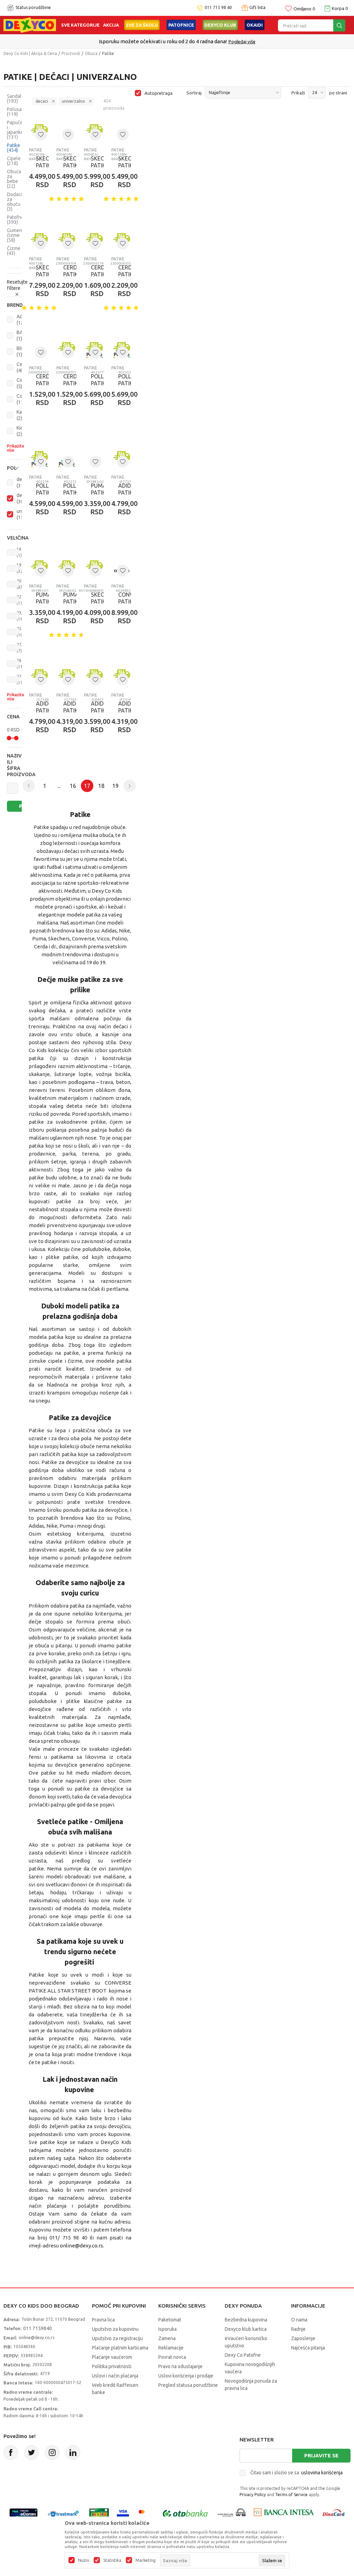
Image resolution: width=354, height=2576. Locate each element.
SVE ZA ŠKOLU (142, 25)
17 (87, 786)
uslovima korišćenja (322, 2473)
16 (19, 552)
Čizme (14, 251)
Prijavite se (321, 2455)
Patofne (15, 220)
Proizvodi (71, 53)
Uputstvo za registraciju (117, 2338)
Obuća (91, 53)
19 (20, 568)
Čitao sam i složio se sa (296, 2473)
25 (22, 632)
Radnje (298, 2329)
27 (22, 679)
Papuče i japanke (15, 130)
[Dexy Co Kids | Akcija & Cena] (30, 25)
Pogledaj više (242, 42)
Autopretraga (159, 93)
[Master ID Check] (145, 2514)
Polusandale (20, 112)
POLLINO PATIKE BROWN (121, 383)
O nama (299, 2320)
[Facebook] (11, 2453)
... (59, 786)
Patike (13, 148)
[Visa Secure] (123, 2514)
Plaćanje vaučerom (112, 2357)
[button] (14, 305)
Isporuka (167, 2329)
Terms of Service (291, 2495)
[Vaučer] (99, 2514)
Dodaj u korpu (148, 217)
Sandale (16, 99)
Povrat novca (172, 2357)
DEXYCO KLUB (220, 25)
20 (20, 584)
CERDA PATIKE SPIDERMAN (66, 274)
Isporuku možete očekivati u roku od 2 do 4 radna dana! (163, 41)
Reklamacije (171, 2348)
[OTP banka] (185, 2514)
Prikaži (298, 93)
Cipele (14, 161)
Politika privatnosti (112, 2366)
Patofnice (181, 25)
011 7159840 (38, 2328)
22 (22, 600)
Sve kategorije (80, 25)
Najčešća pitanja (308, 2348)
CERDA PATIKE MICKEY (66, 383)
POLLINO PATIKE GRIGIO (94, 383)
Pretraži (25, 806)
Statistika (112, 2560)
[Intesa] (284, 2514)
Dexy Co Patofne (243, 2355)
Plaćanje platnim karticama (120, 2348)
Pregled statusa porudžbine (188, 2385)
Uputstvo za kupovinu (115, 2329)
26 (22, 664)
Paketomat (170, 2320)
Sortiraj (194, 93)
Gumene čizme (16, 235)
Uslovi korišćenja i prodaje (186, 2376)
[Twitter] (31, 2453)
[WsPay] (232, 2514)
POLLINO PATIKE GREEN (66, 493)
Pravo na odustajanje (180, 2366)
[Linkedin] (73, 2453)
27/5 (21, 648)
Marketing (146, 2560)
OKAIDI (255, 25)
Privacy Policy (253, 2495)
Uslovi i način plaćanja (115, 2376)
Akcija (111, 25)
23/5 (21, 616)
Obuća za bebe (14, 179)
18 (101, 786)
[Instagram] (52, 2453)
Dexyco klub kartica (246, 2329)
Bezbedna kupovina (246, 2320)
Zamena (167, 2338)
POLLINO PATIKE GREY (39, 493)
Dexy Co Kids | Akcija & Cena (30, 53)
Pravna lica (103, 2320)
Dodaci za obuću (14, 202)
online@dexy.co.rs (81, 2246)
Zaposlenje (303, 2338)
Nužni (84, 2560)
